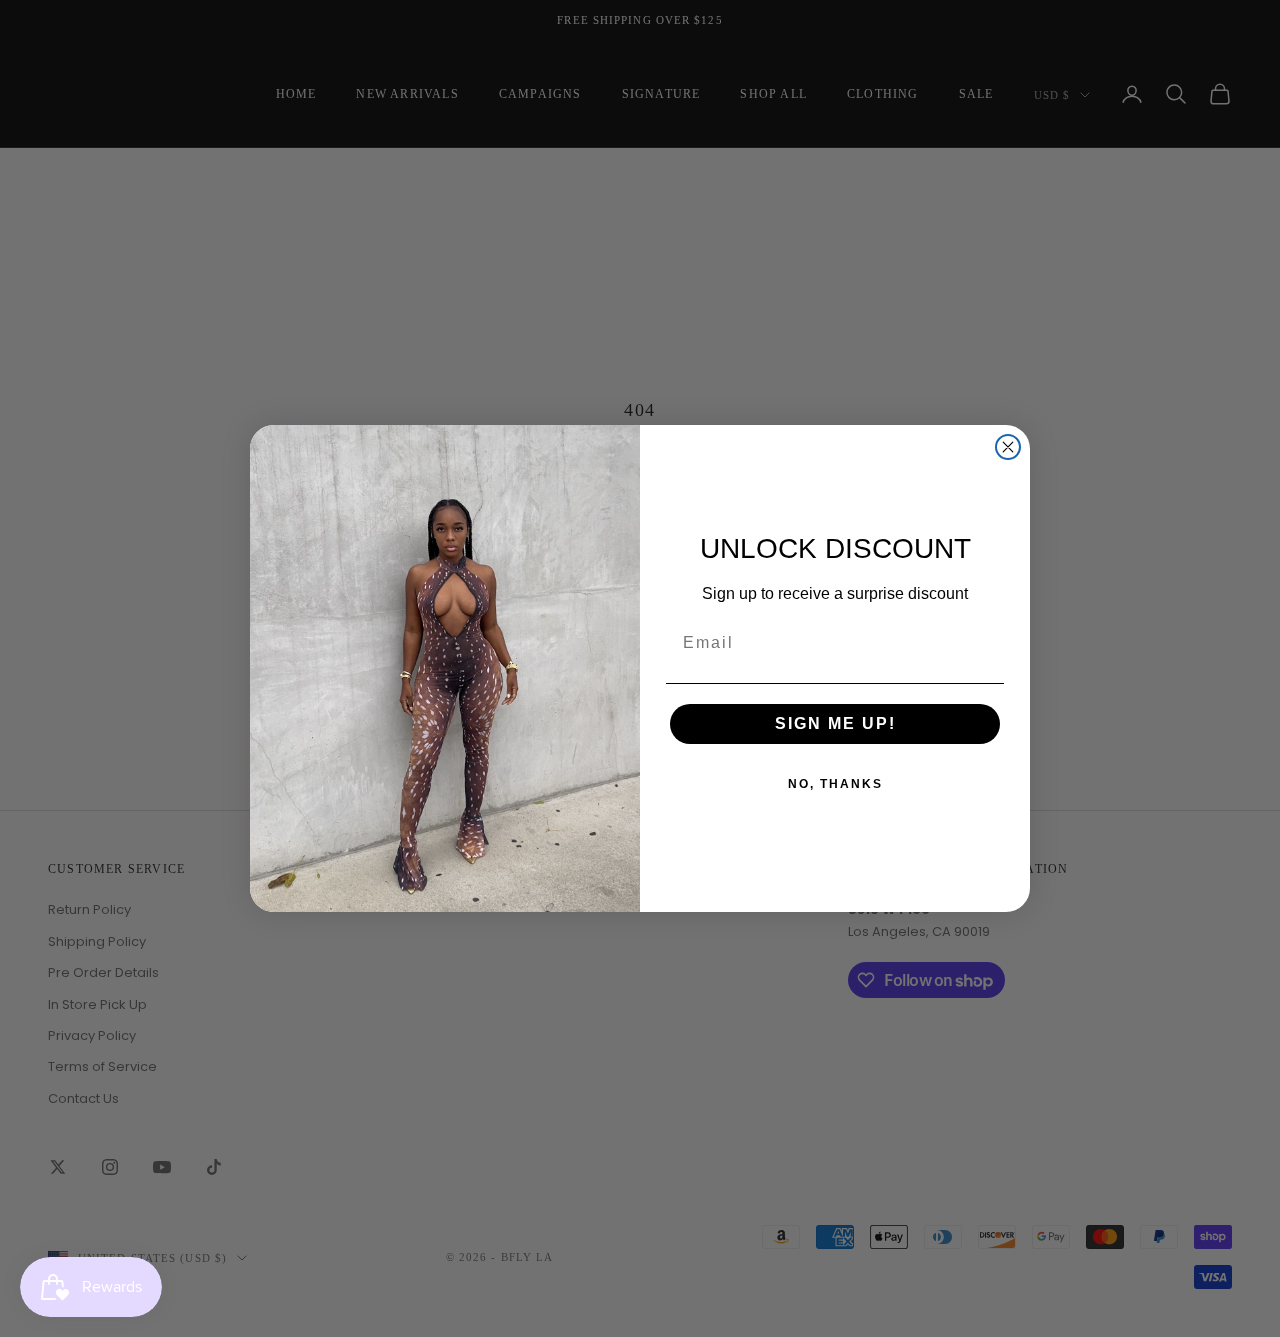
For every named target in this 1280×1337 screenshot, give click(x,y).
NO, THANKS (835, 784)
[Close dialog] (1008, 447)
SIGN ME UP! (835, 723)
